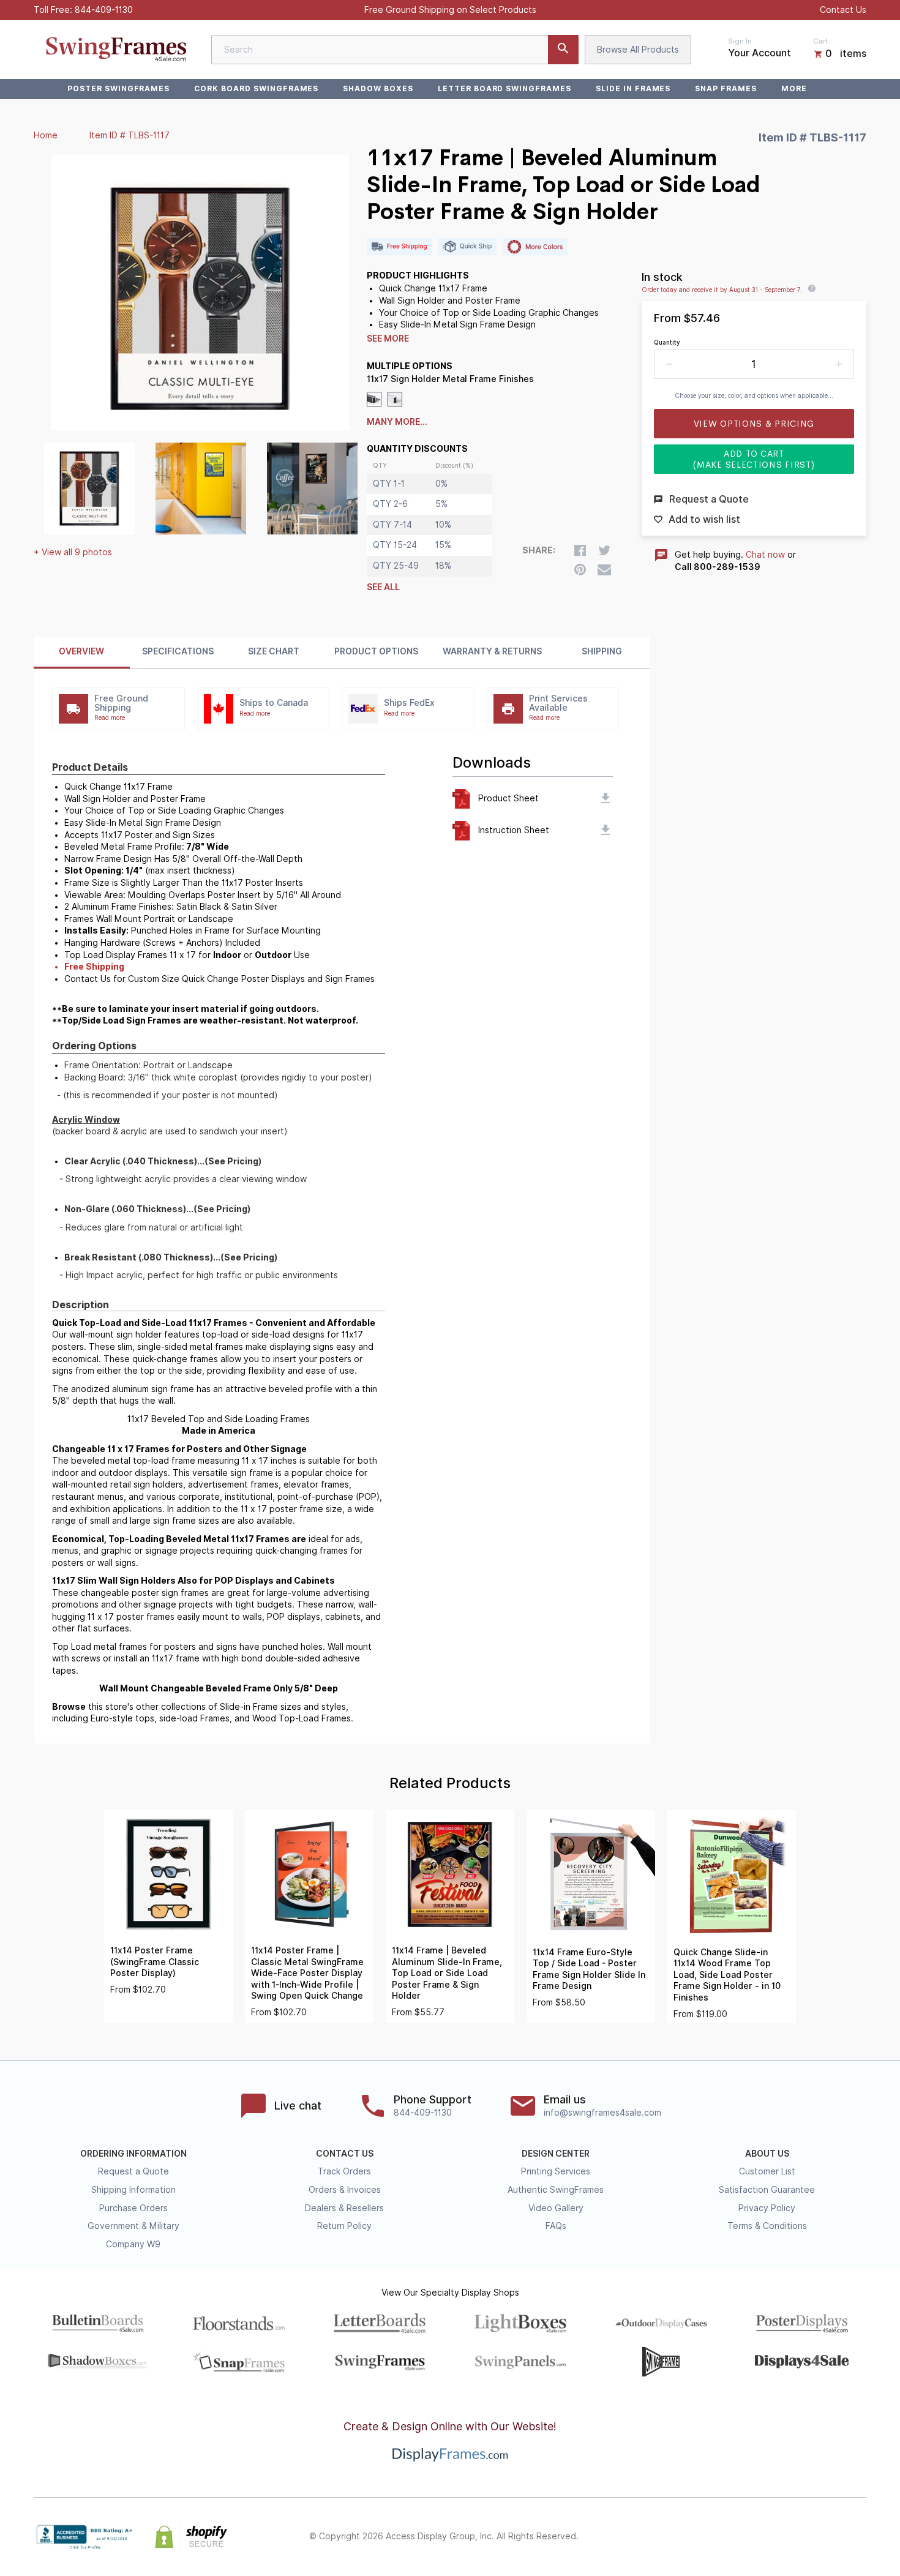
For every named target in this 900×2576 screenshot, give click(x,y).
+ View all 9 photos (73, 552)
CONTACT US (345, 2154)
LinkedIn (832, 2537)
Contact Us (843, 10)
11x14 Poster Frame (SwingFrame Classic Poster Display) (155, 1962)
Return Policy (344, 2226)
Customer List (767, 2171)
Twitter (778, 2537)
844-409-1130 (104, 10)
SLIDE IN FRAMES (633, 88)
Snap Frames (726, 88)
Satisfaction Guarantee (767, 2190)
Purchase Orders (133, 2208)
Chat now (765, 555)
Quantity (667, 342)
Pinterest (805, 2537)
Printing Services (556, 2171)
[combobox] (395, 50)
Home (46, 135)
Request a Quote (133, 2171)
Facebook (751, 2537)
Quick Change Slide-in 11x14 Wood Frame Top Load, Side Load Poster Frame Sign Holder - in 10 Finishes (727, 1975)
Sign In (740, 41)
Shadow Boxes (378, 88)
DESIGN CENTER (556, 2154)
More (794, 88)
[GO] (563, 50)
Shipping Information (133, 2190)
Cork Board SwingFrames (256, 88)
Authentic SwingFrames (556, 2190)
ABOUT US (767, 2154)
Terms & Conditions (767, 2226)
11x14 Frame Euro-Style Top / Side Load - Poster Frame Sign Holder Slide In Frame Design (589, 1969)
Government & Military (133, 2226)
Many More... (397, 422)
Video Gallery (556, 2208)
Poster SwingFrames (118, 88)
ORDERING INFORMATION (133, 2154)
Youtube (859, 2537)
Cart (820, 41)
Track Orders (344, 2171)
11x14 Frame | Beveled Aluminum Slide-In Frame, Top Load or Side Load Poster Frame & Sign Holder (447, 1973)
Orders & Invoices (345, 2190)
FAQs (556, 2226)
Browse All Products (638, 50)
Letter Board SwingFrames (504, 88)
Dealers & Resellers (344, 2208)
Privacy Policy (767, 2208)
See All (383, 587)
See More (388, 339)
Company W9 (133, 2244)
